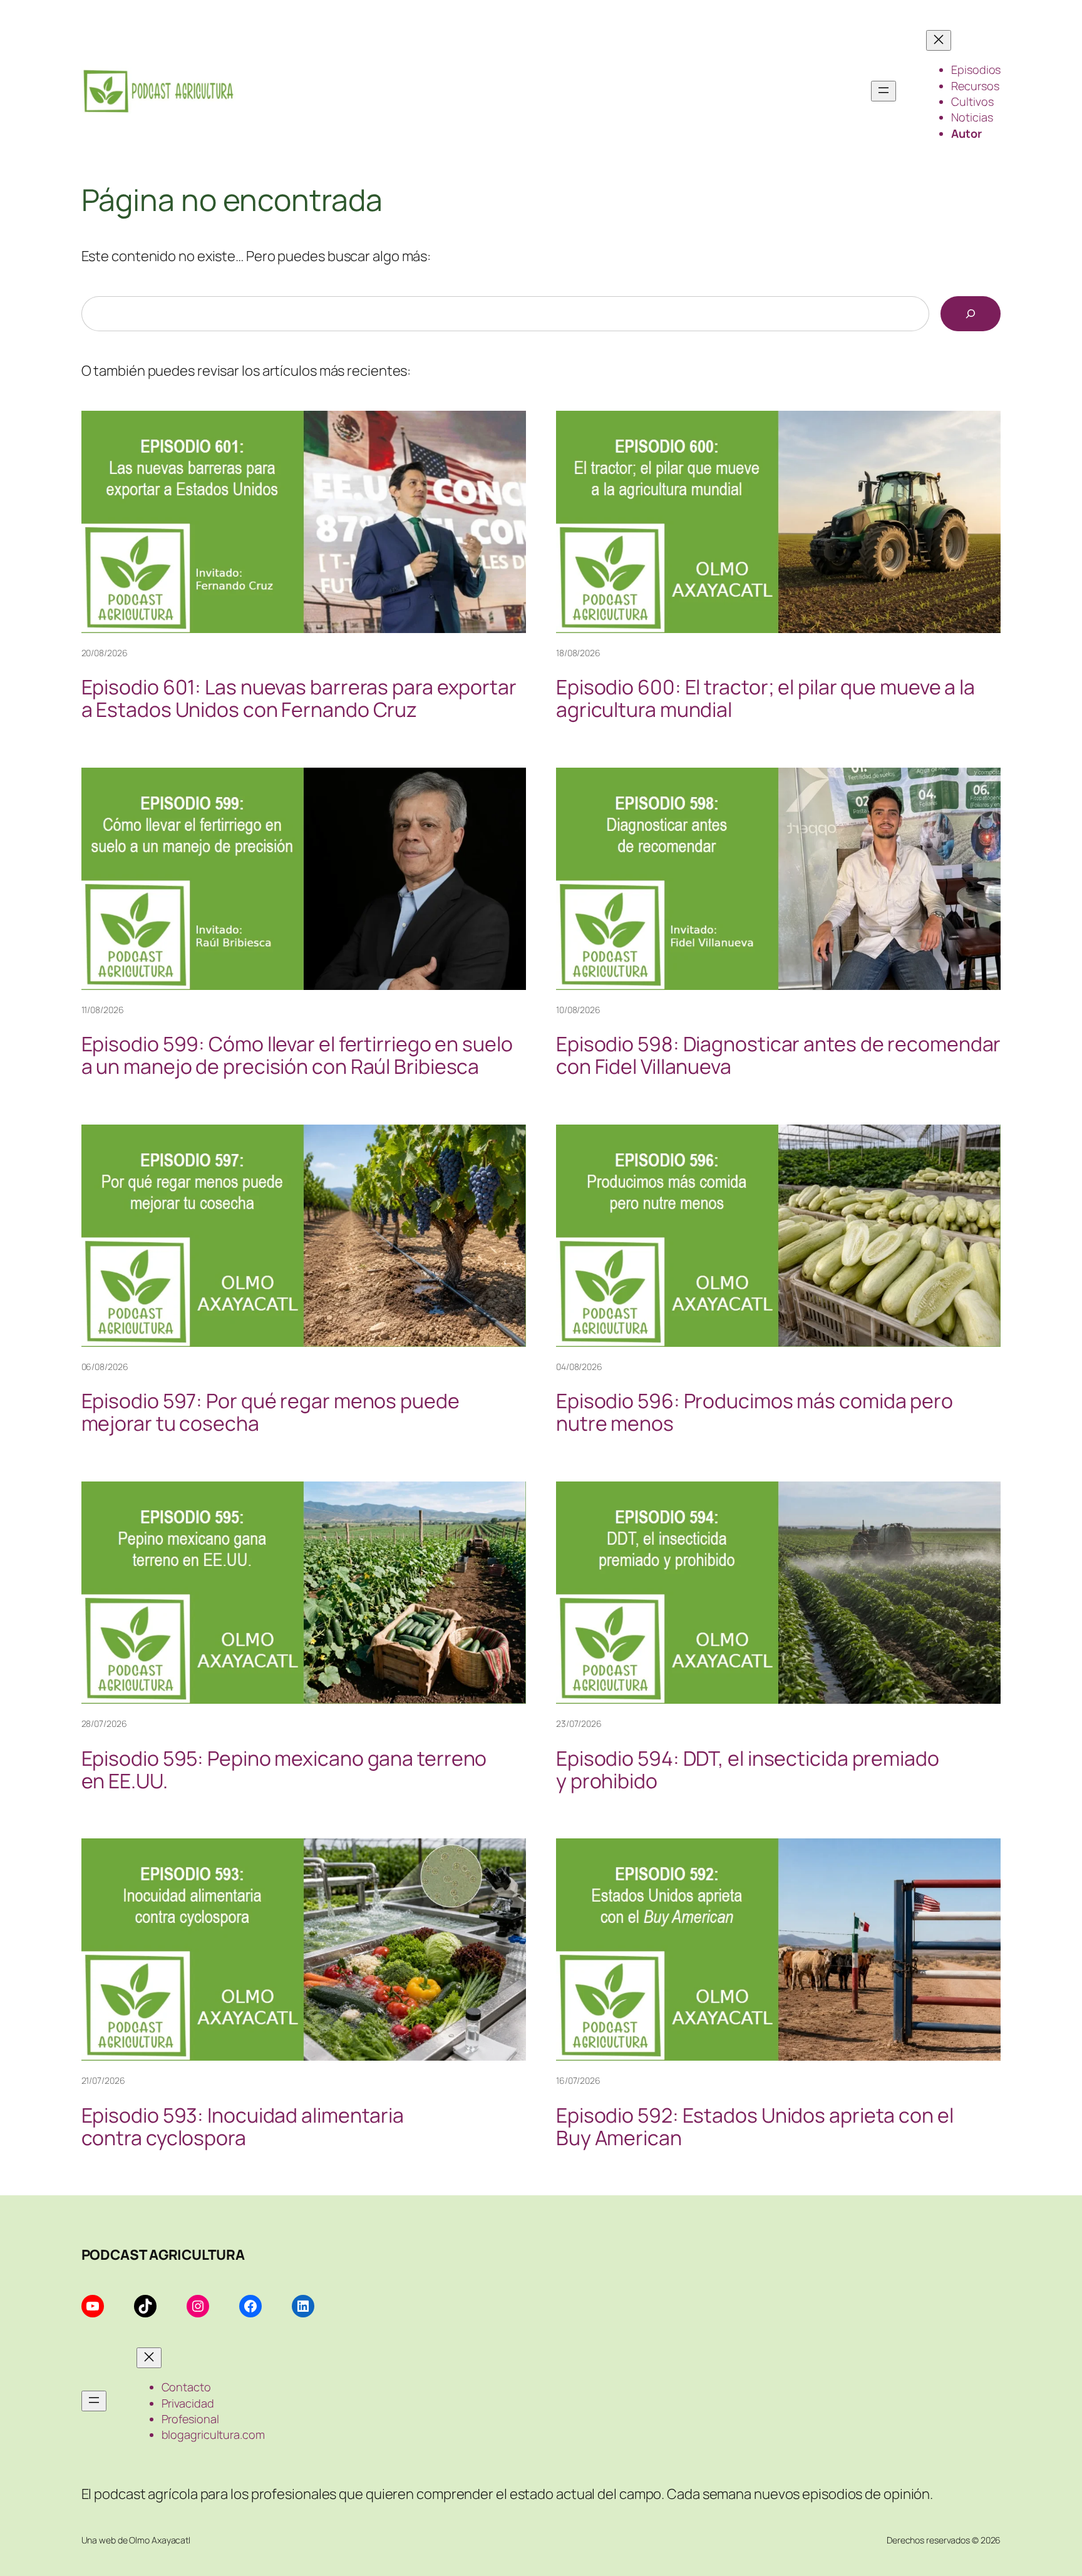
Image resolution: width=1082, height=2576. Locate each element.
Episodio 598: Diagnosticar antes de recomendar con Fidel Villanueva (778, 1055)
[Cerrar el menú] (939, 40)
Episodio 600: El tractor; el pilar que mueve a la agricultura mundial (765, 698)
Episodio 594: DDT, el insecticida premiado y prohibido (748, 1770)
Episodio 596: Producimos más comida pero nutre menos (755, 1412)
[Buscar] (971, 314)
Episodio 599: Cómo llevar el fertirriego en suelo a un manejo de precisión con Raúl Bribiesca (297, 1055)
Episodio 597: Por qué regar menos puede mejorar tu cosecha (270, 1412)
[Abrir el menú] (884, 91)
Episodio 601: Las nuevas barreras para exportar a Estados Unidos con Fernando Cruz (299, 698)
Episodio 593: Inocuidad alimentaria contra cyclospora (243, 2126)
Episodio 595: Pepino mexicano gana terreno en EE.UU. (284, 1770)
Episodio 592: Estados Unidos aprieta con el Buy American (755, 2126)
